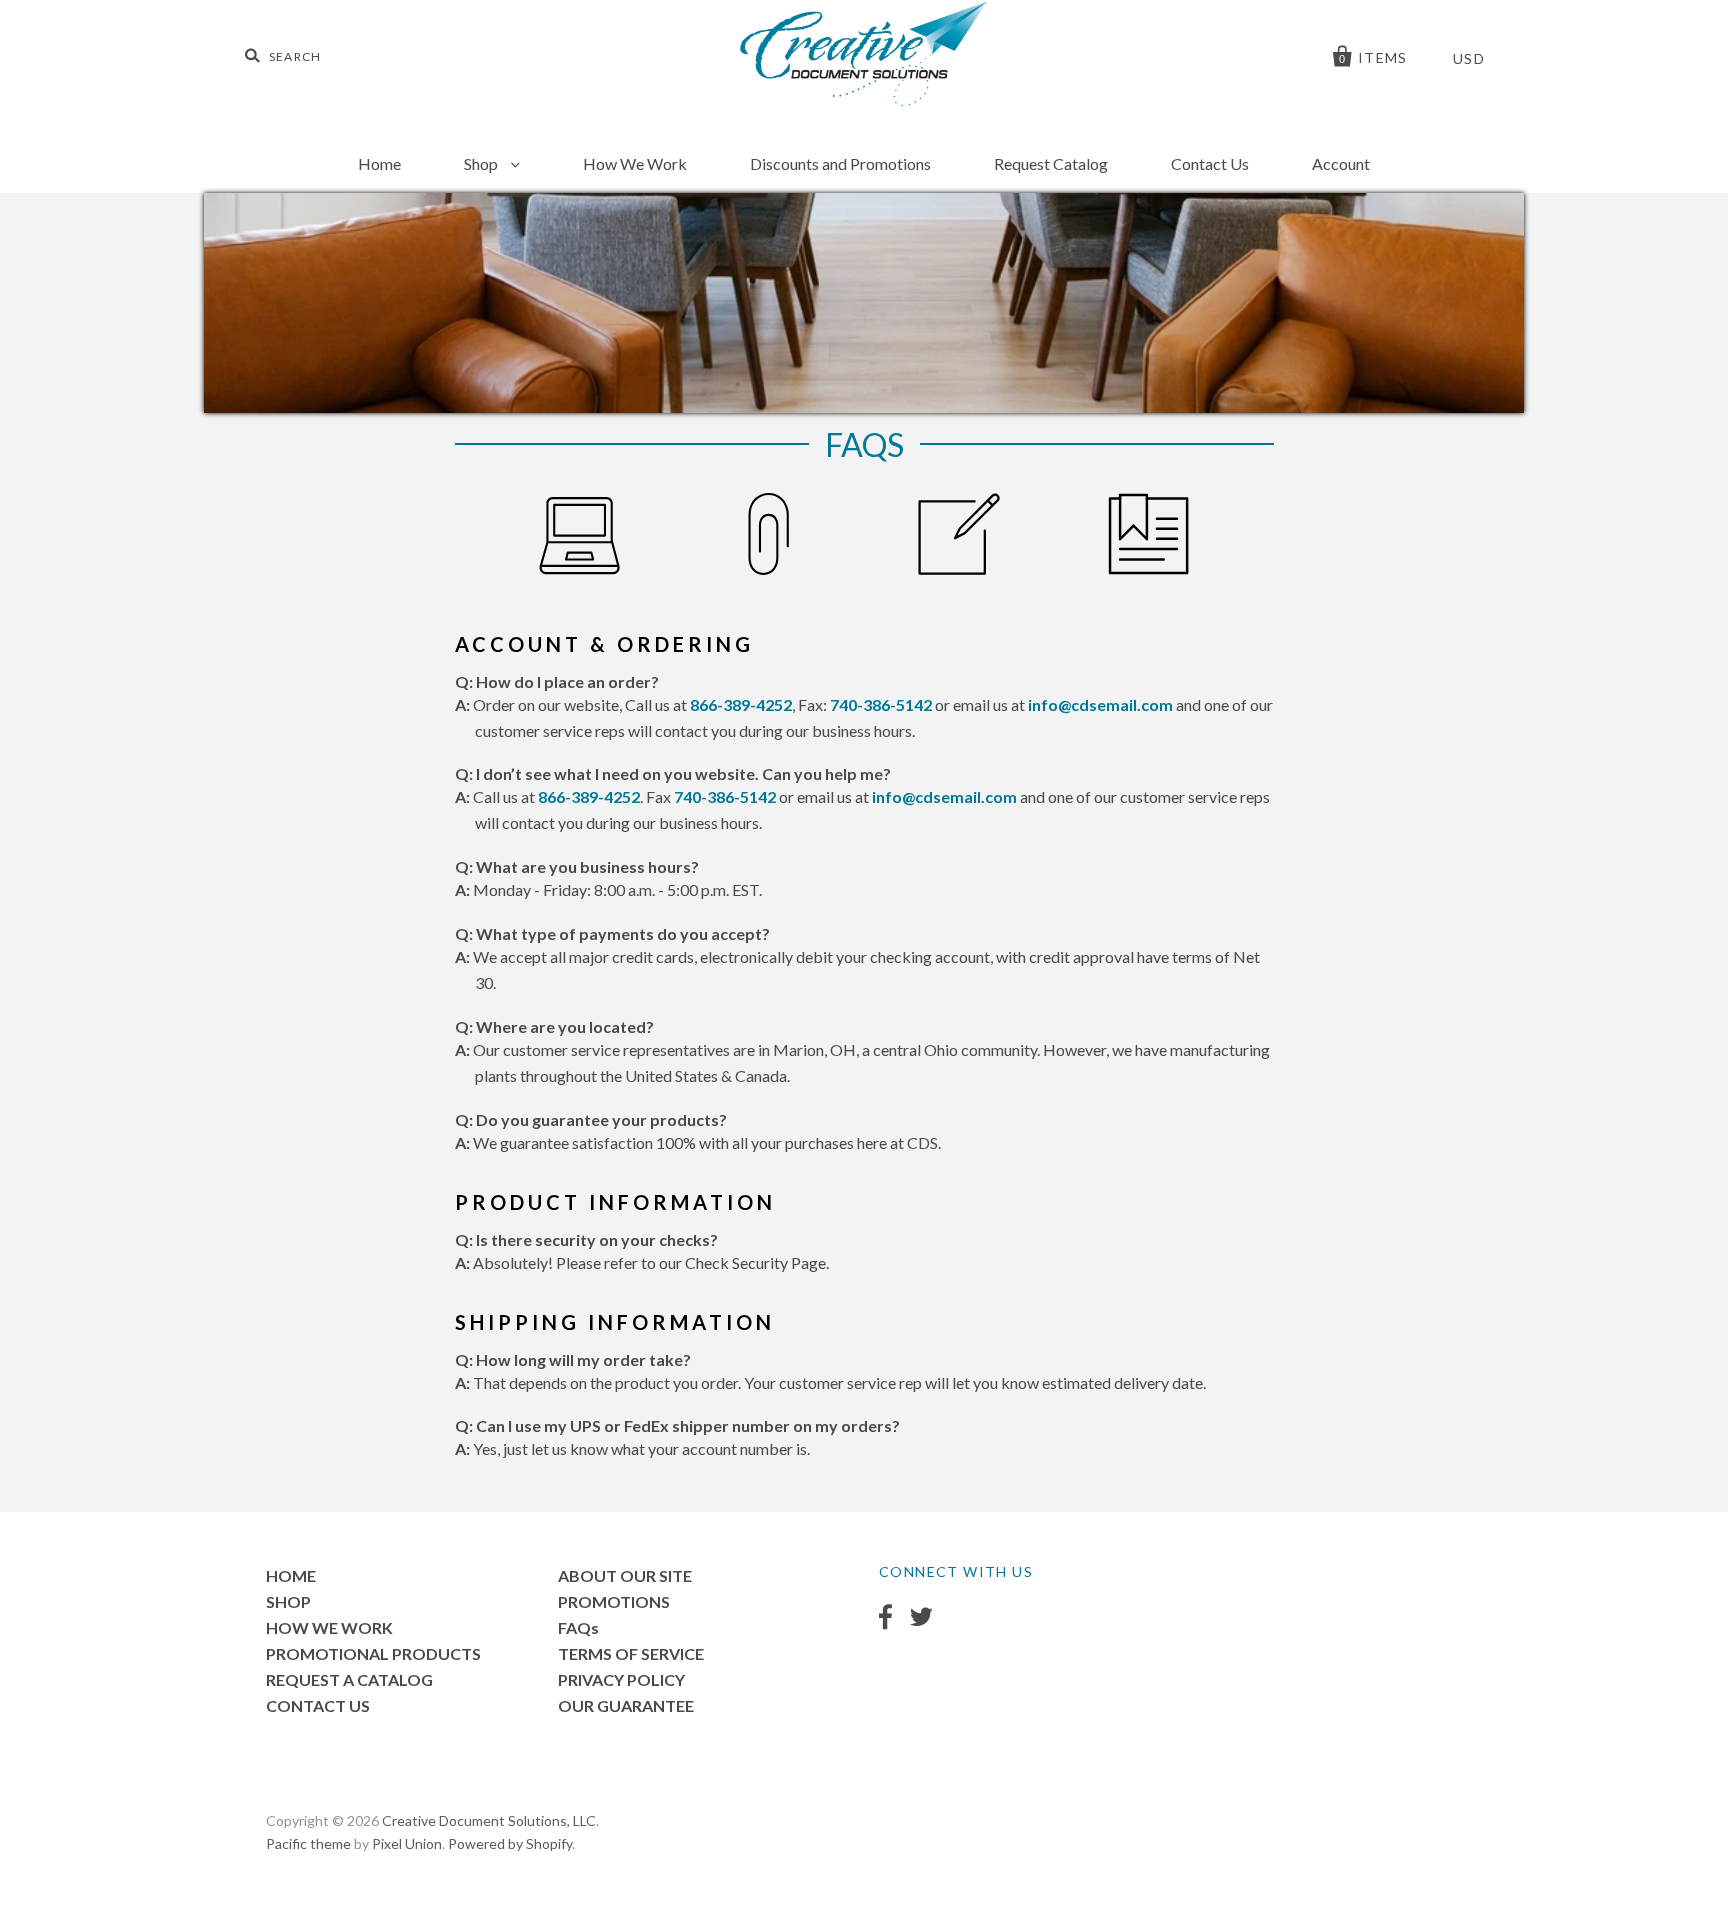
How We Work (635, 163)
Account (1341, 163)
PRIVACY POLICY (621, 1679)
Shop (482, 163)
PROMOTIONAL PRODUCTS (373, 1653)
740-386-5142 (881, 704)
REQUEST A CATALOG (349, 1679)
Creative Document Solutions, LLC (489, 1820)
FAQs (578, 1627)
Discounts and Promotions (840, 163)
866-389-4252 (741, 704)
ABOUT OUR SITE (625, 1575)
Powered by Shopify (510, 1843)
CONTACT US (318, 1705)
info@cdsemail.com (1100, 704)
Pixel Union (407, 1843)
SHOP (288, 1601)
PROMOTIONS (614, 1601)
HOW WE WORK (329, 1627)
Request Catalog (1051, 163)
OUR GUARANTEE (626, 1705)
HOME (291, 1575)
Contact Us (1210, 163)
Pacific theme (308, 1843)
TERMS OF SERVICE (631, 1653)
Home (379, 163)
